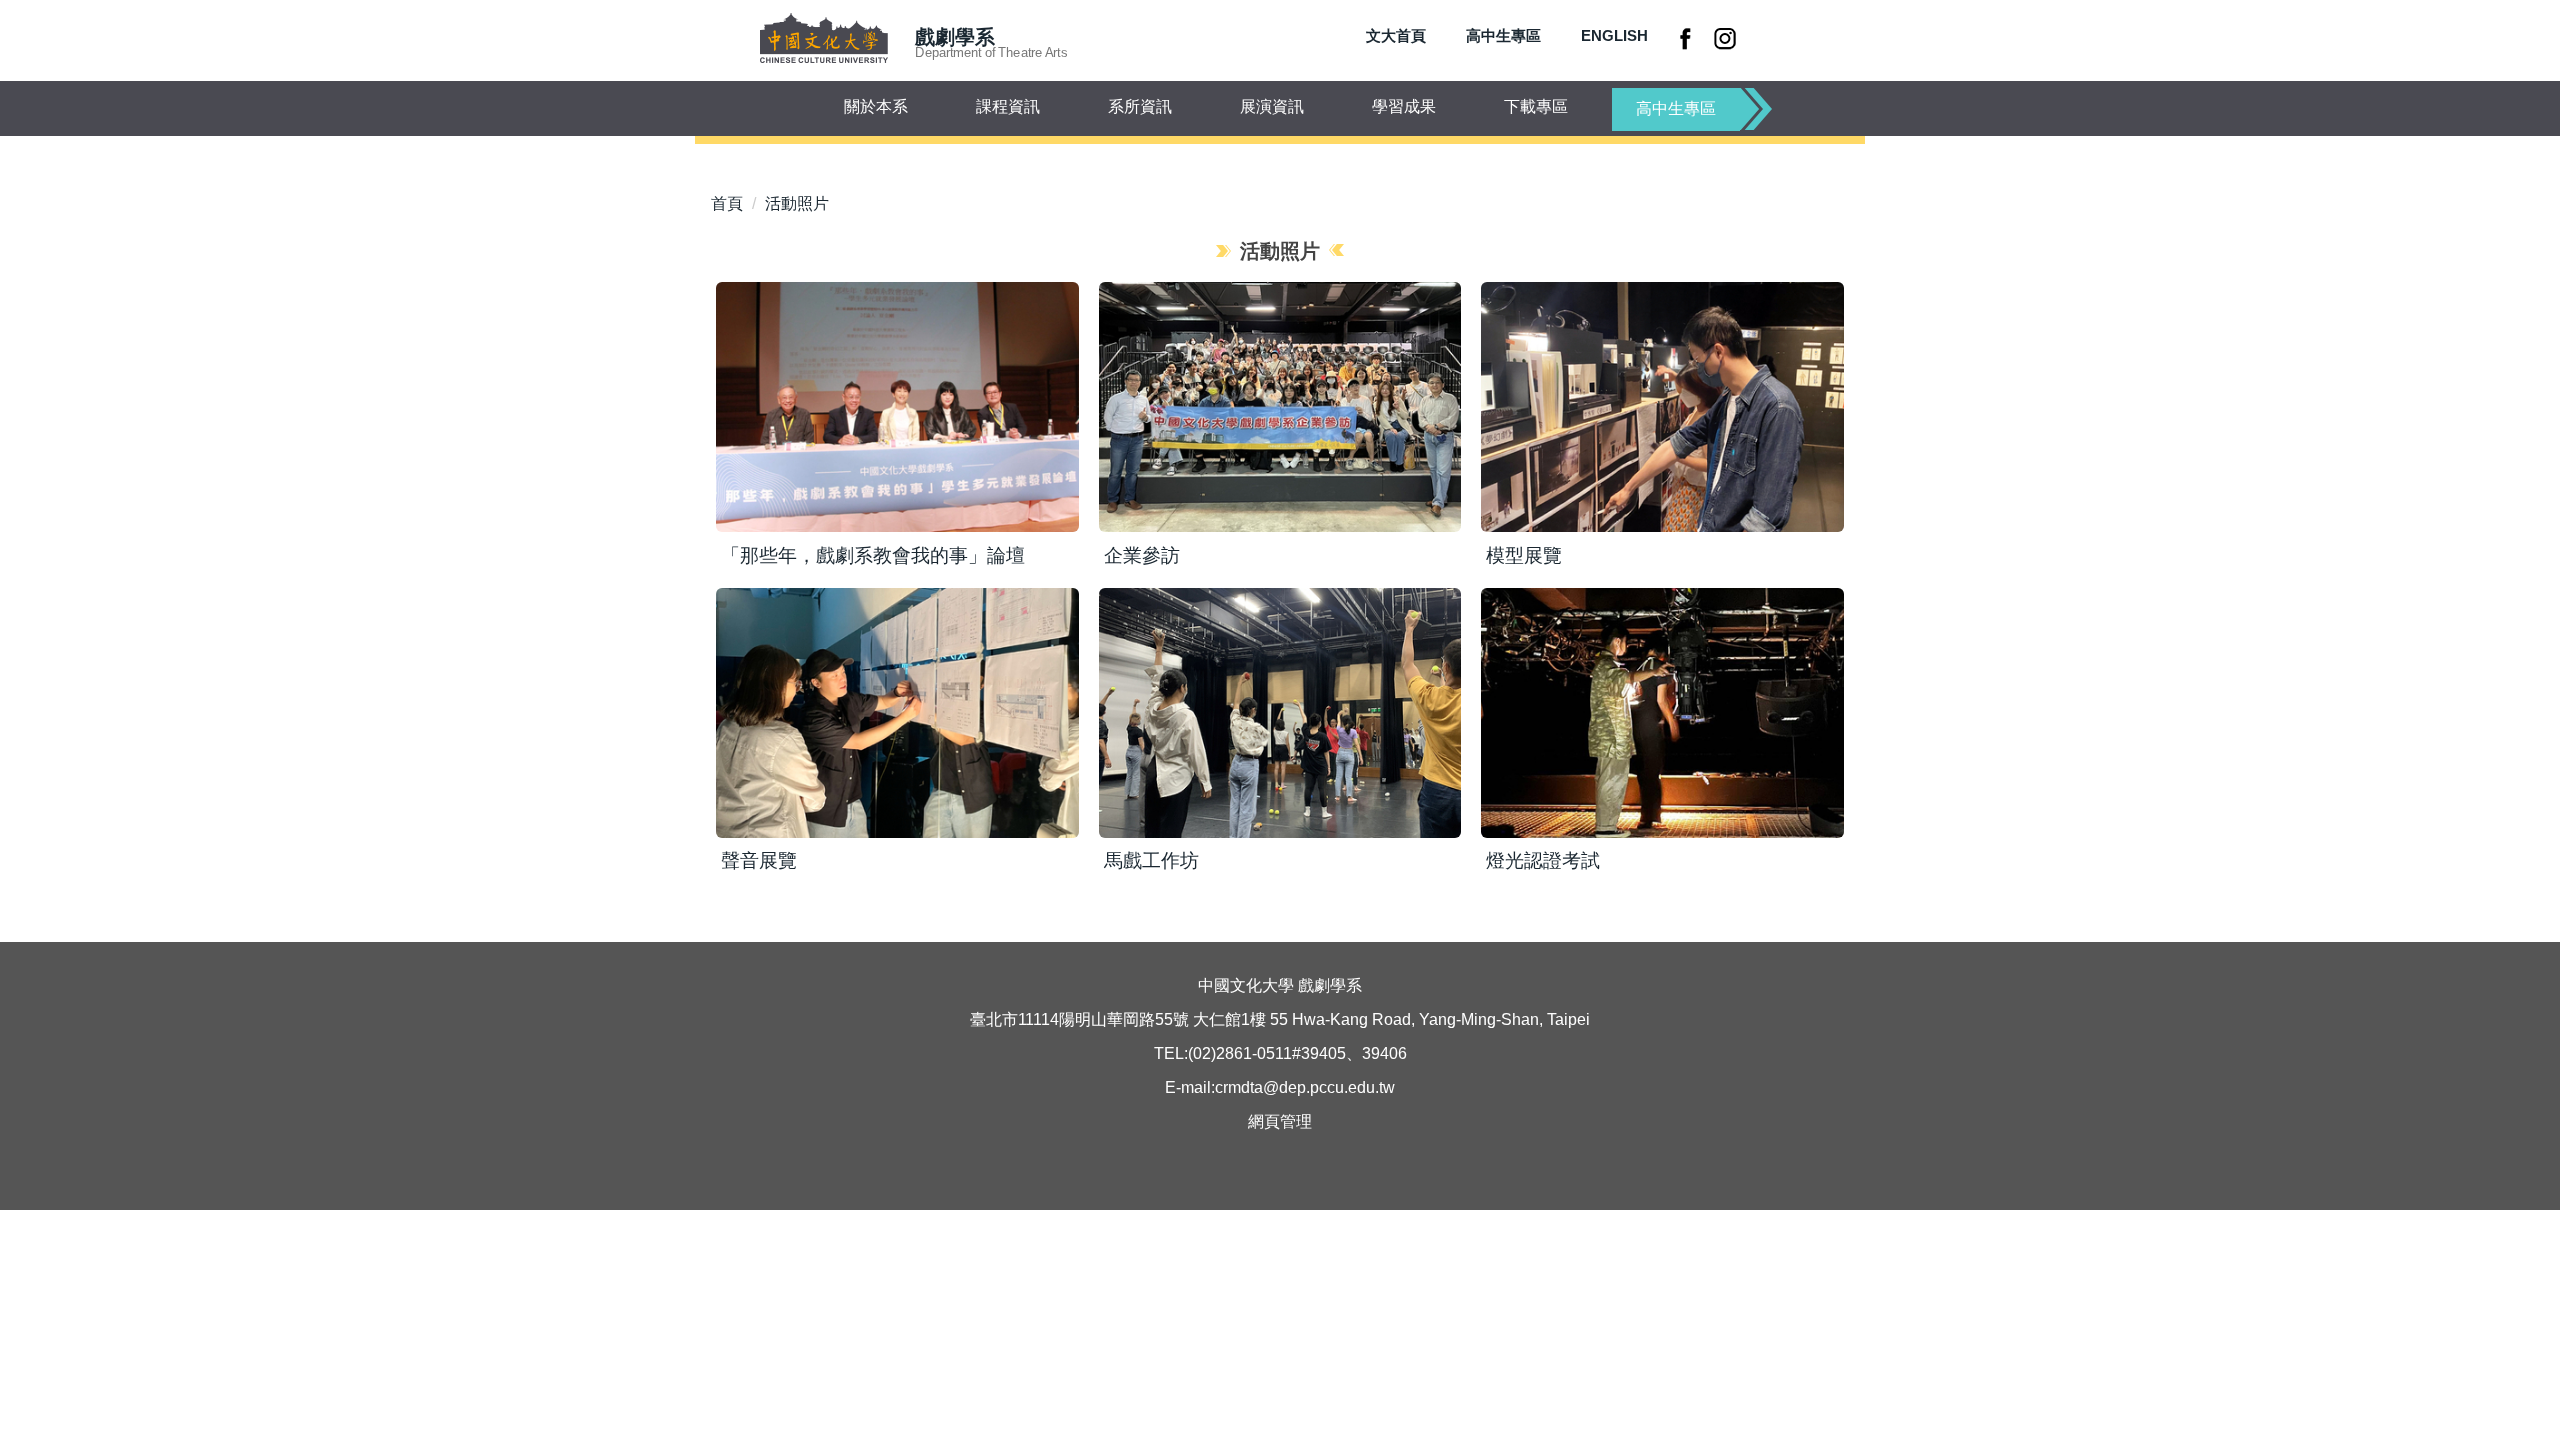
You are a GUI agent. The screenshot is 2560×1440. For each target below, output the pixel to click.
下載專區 (1536, 106)
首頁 (727, 203)
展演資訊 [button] (1272, 106)
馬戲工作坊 (1151, 860)
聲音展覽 (759, 860)
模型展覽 (1524, 555)
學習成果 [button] (1404, 106)
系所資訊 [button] (1140, 106)
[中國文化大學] (823, 39)
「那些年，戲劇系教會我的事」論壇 (873, 555)
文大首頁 (1396, 35)
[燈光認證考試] (1662, 713)
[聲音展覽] (897, 713)
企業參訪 (1142, 555)
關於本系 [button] (876, 106)
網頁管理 (1280, 1121)
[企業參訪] (1280, 407)
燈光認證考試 (1543, 860)
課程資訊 (1008, 106)
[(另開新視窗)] (1688, 38)
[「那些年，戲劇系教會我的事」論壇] (897, 407)
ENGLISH (1614, 35)
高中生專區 (1503, 35)
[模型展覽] (1662, 407)
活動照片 (797, 203)
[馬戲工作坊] (1280, 713)
